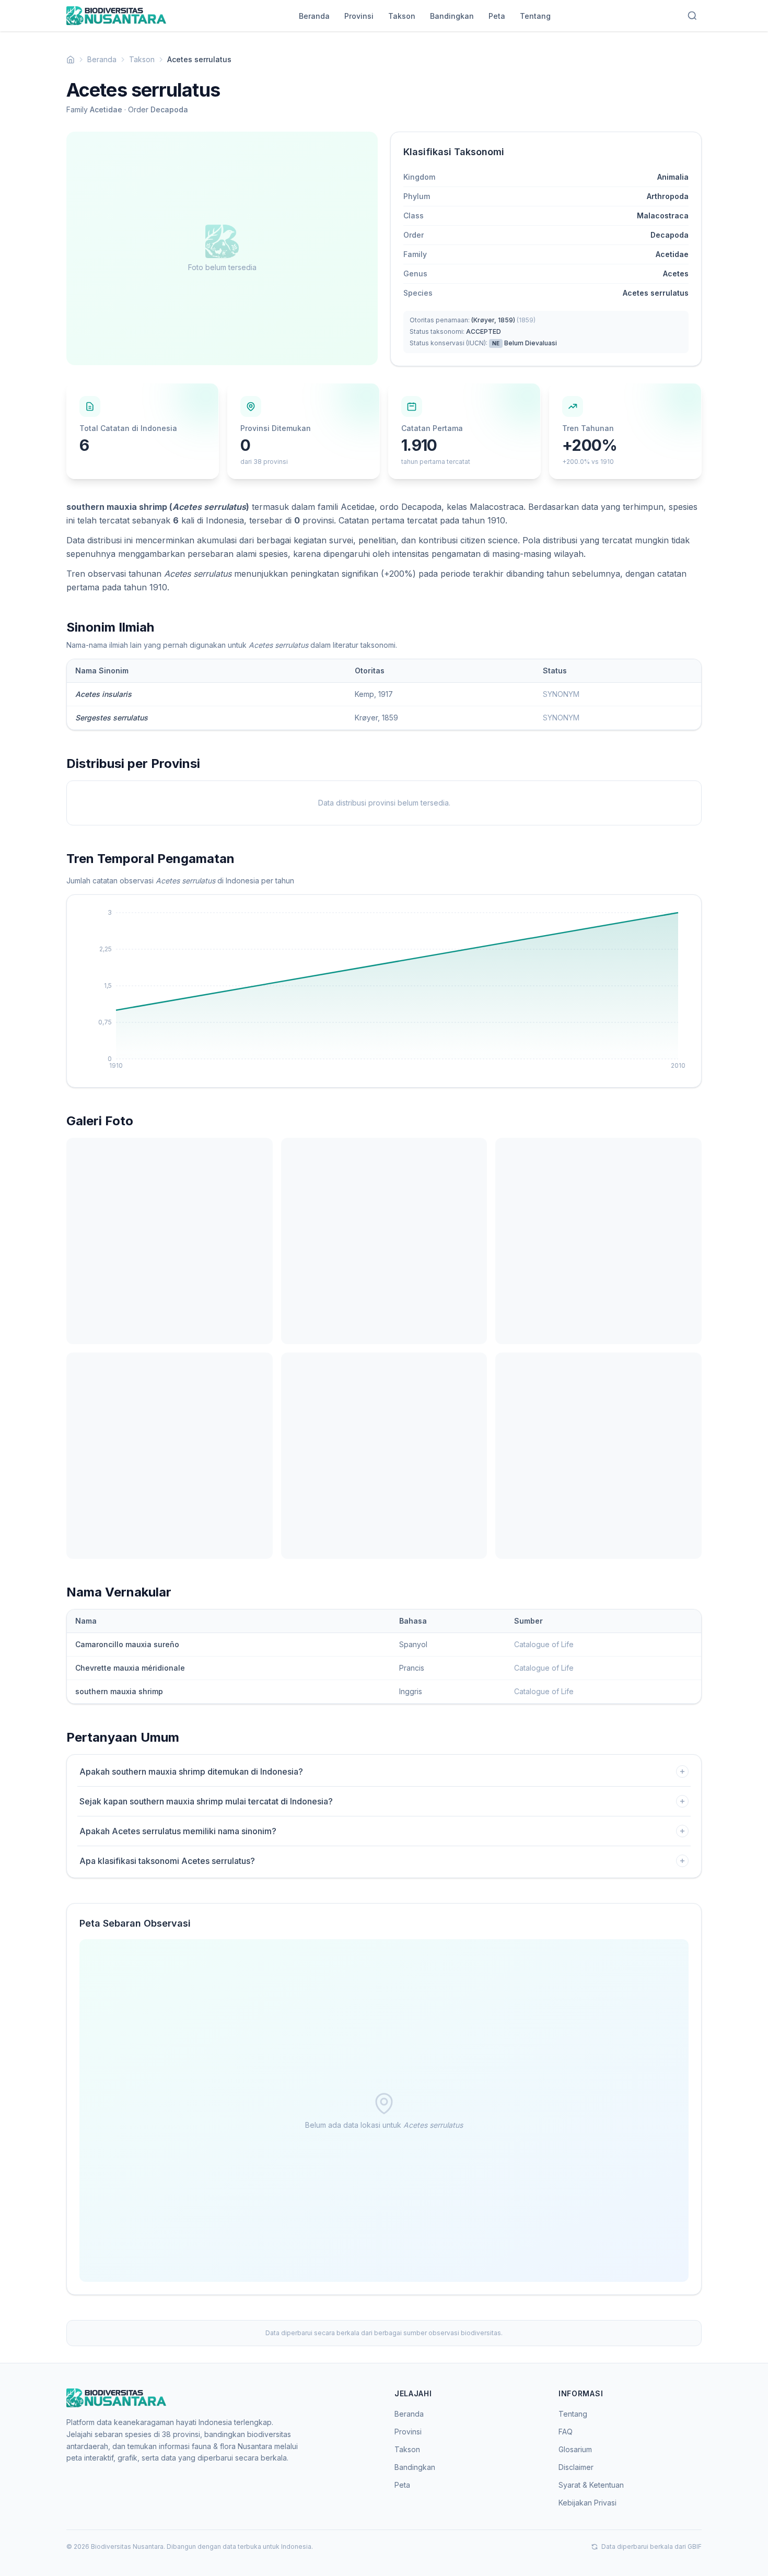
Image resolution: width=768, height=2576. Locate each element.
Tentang (535, 16)
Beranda (314, 16)
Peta (497, 16)
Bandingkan (452, 16)
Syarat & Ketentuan (591, 2485)
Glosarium (575, 2449)
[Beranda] (71, 60)
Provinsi (359, 16)
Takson (402, 16)
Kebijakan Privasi (587, 2503)
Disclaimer (576, 2467)
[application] (384, 991)
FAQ (566, 2432)
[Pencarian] (692, 16)
